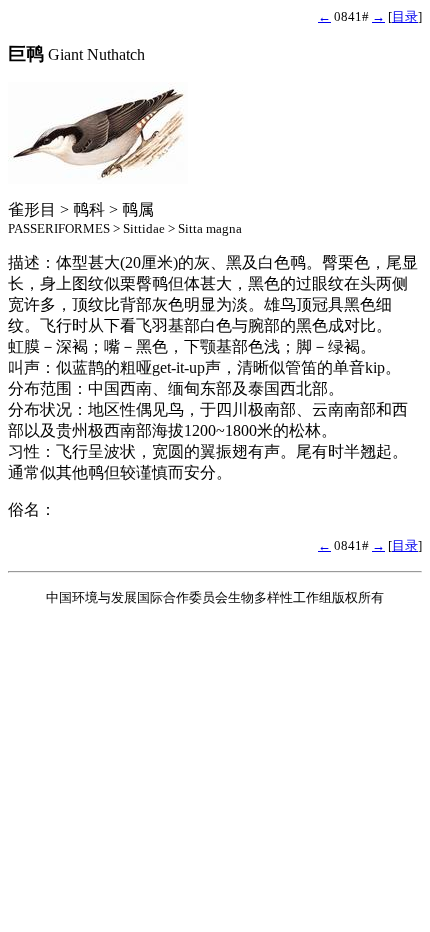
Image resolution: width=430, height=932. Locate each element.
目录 (405, 16)
